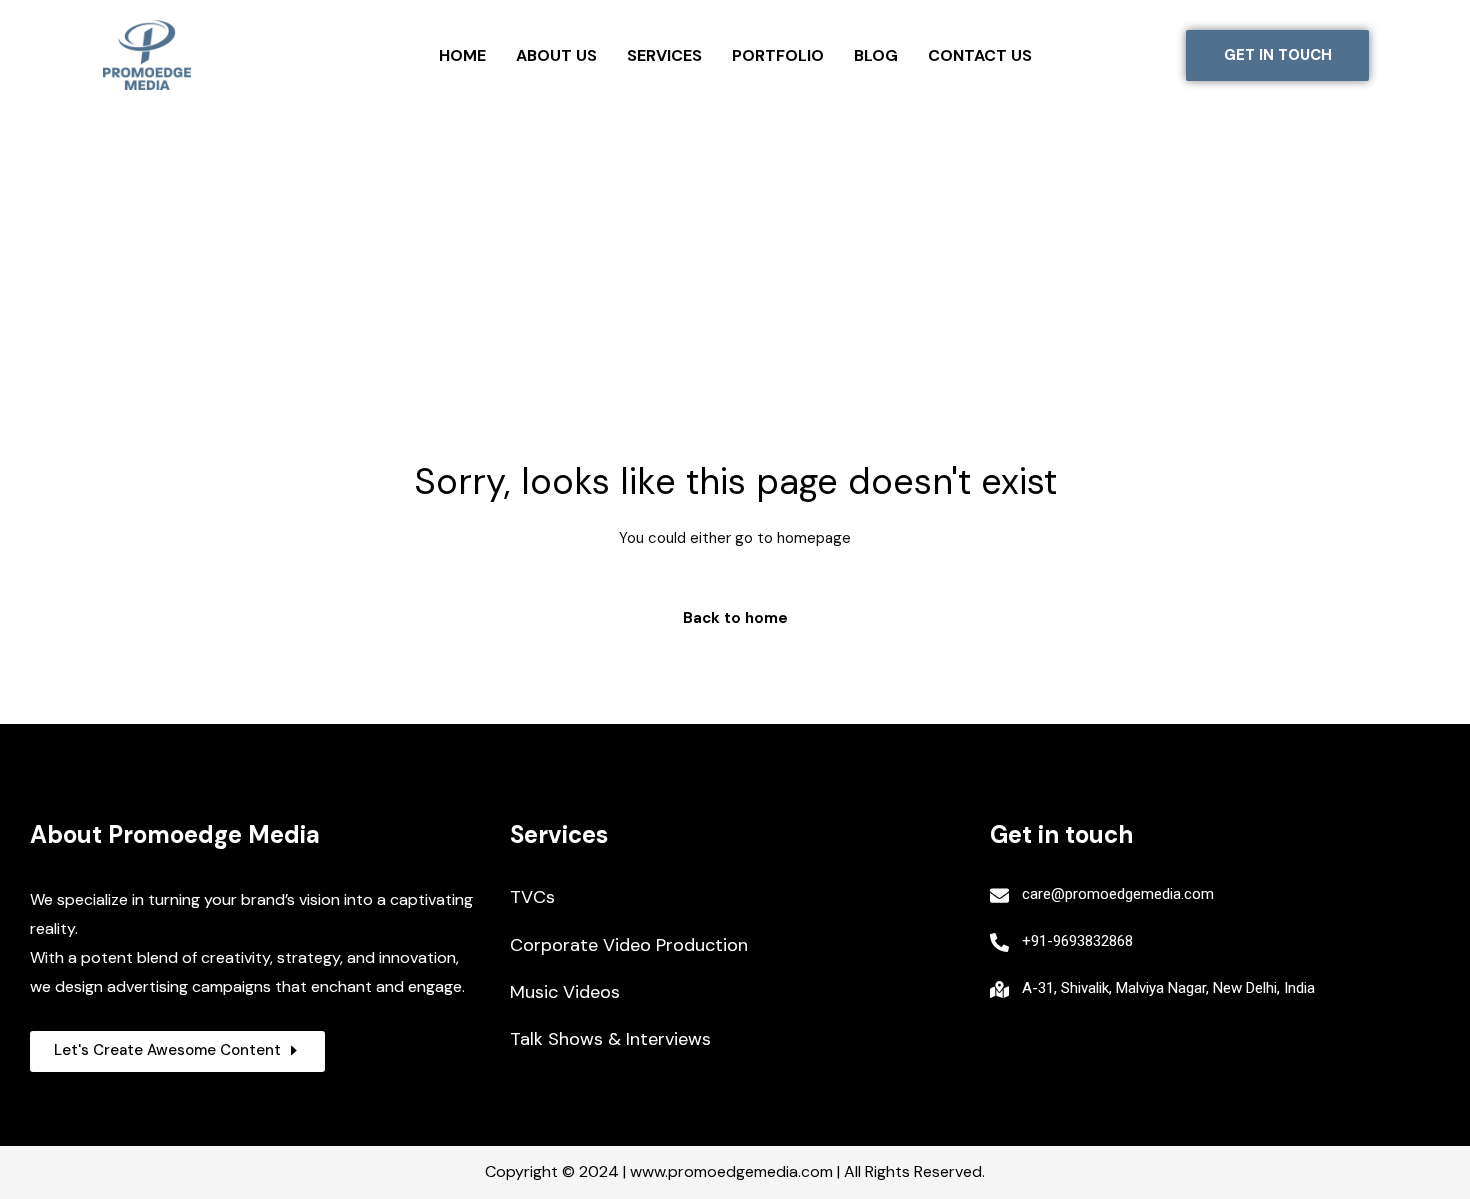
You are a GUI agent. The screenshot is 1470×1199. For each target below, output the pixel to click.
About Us (556, 55)
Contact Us (980, 55)
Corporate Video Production (629, 945)
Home (462, 55)
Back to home (735, 618)
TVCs (532, 897)
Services (664, 55)
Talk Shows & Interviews (610, 1039)
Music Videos (565, 992)
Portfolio (778, 55)
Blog (876, 55)
